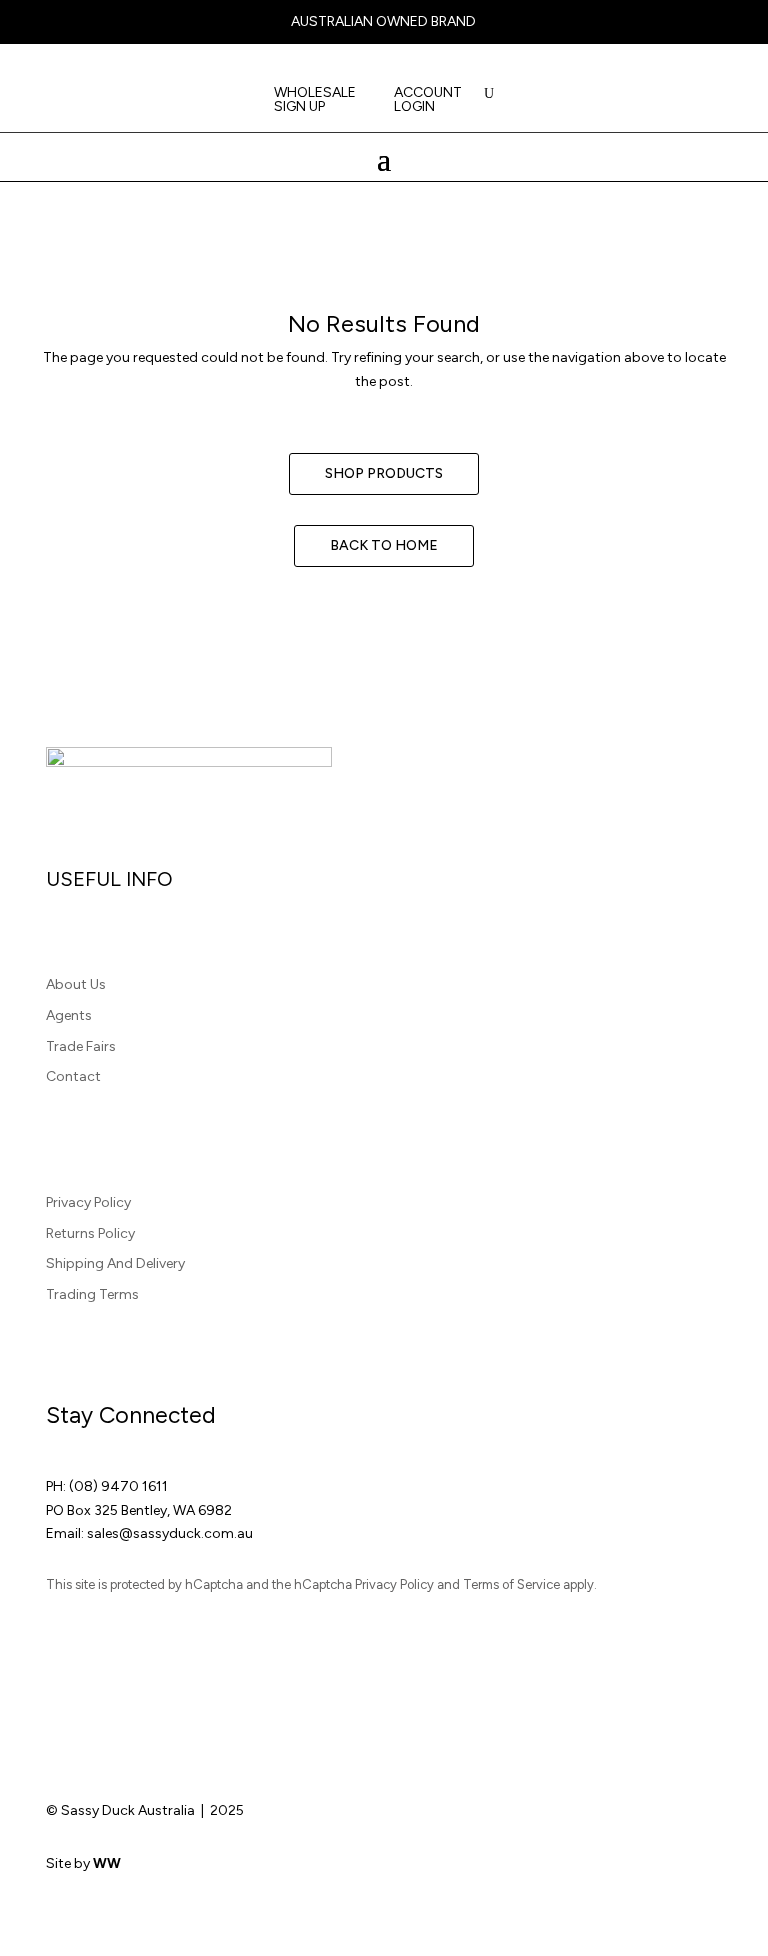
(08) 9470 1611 (118, 1486)
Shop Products (384, 473)
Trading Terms (92, 1294)
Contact (73, 1076)
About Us (76, 984)
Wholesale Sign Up (315, 100)
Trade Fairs (81, 1046)
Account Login (428, 100)
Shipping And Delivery (115, 1263)
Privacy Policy (88, 1202)
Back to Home (384, 545)
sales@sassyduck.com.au (170, 1533)
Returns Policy (90, 1233)
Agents (69, 1015)
